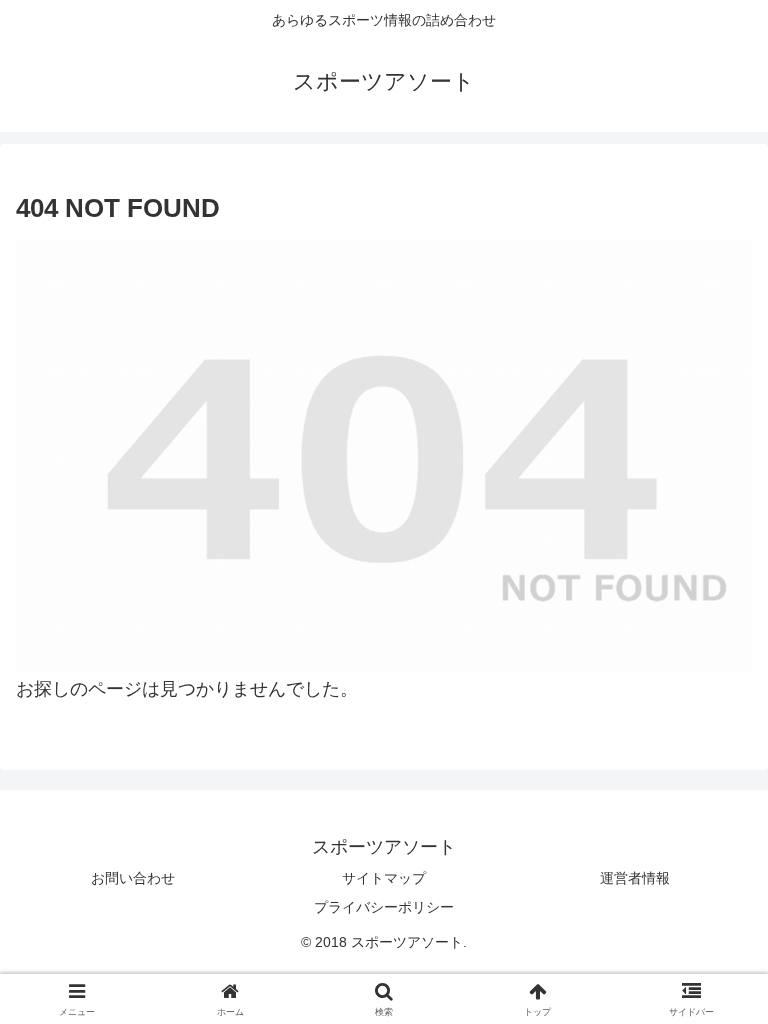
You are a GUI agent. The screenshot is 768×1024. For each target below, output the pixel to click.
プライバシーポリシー (384, 907)
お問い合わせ (133, 878)
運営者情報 (635, 878)
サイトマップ (384, 878)
